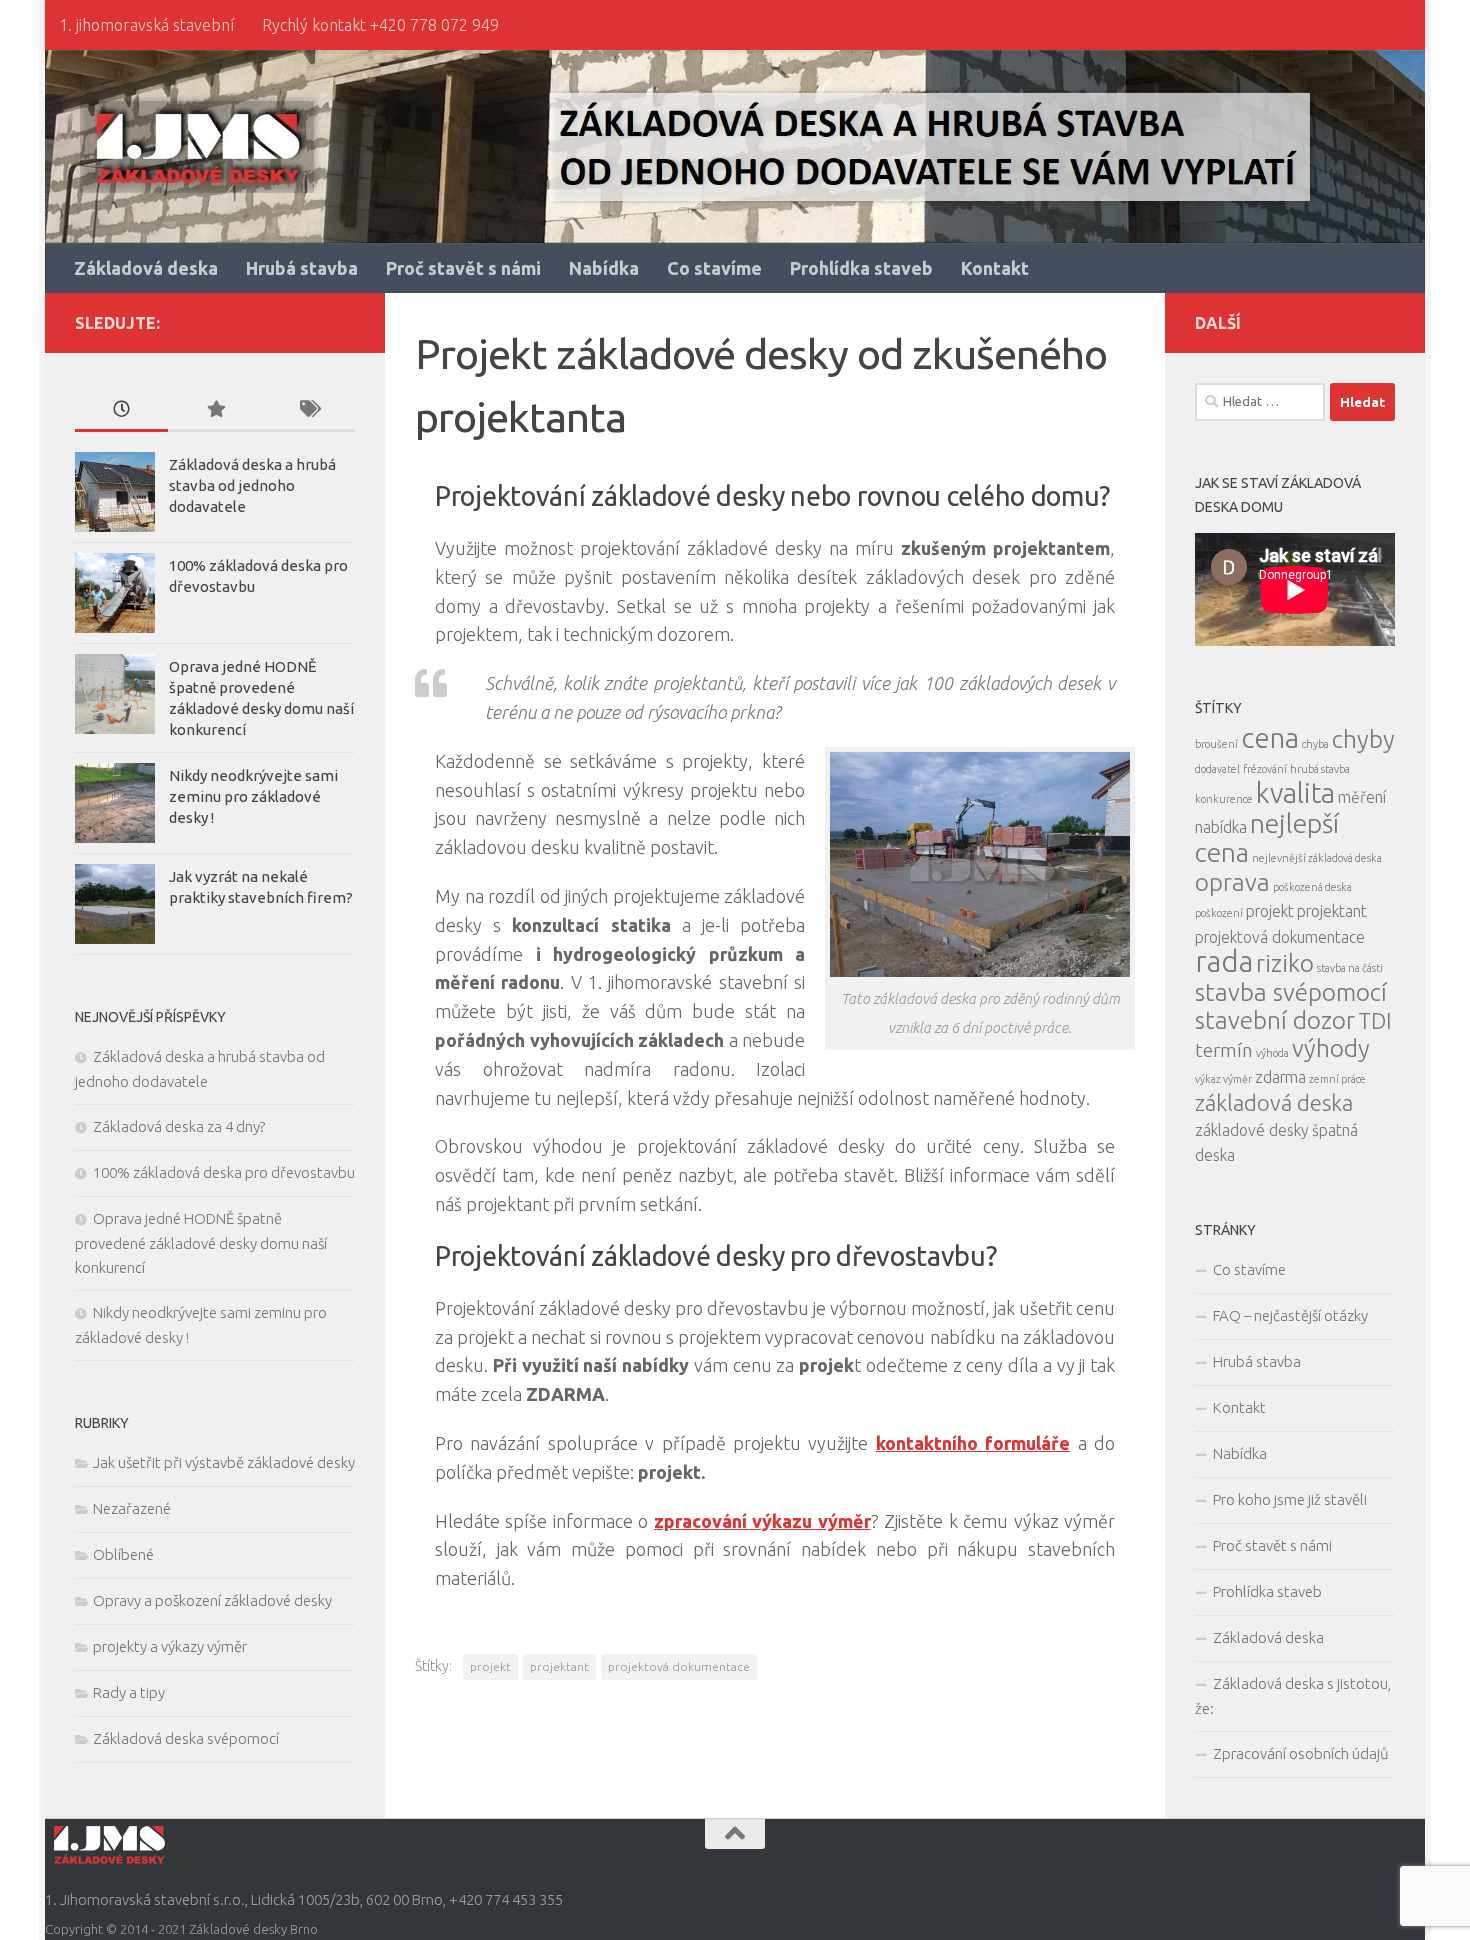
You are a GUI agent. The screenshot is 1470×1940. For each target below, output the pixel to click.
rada (1224, 961)
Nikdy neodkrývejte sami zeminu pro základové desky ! (253, 796)
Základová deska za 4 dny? (179, 1126)
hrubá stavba (1320, 769)
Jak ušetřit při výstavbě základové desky (224, 1462)
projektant (559, 1666)
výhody (1331, 1048)
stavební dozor (1275, 1020)
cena (1270, 737)
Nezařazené (132, 1508)
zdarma (1280, 1077)
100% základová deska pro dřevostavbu (224, 1172)
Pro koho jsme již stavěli (1290, 1499)
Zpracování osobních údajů (1301, 1753)
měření (1362, 797)
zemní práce (1337, 1079)
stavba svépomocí (1291, 992)
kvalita (1295, 792)
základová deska (1274, 1102)
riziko (1285, 963)
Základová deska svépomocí (186, 1738)
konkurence (1224, 799)
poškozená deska (1312, 887)
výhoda (1272, 1053)
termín (1224, 1050)
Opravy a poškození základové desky (212, 1600)
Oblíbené (123, 1554)
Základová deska (146, 268)
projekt (490, 1666)
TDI (1375, 1020)
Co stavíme (714, 268)
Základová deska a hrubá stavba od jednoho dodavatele (252, 485)
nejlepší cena (1267, 837)
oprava (1232, 882)
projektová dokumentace (679, 1666)
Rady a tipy (129, 1692)
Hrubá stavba (302, 268)
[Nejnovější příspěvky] (121, 410)
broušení (1216, 744)
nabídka (1221, 827)
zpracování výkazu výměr (762, 1521)
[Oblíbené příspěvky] (214, 410)
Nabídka (604, 268)
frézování (1265, 769)
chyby (1363, 739)
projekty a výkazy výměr (170, 1646)
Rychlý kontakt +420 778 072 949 (380, 25)
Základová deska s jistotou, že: (1293, 1696)
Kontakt (995, 268)
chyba (1315, 744)
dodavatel (1217, 769)
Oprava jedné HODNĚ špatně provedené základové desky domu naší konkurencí (201, 1243)
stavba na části (1350, 968)
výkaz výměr (1223, 1079)
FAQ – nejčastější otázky (1290, 1315)
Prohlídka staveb (861, 268)
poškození (1219, 913)
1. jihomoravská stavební (146, 25)
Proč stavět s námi (463, 268)
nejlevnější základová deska (1317, 858)
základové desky (1252, 1130)
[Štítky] (308, 410)
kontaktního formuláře (973, 1443)
